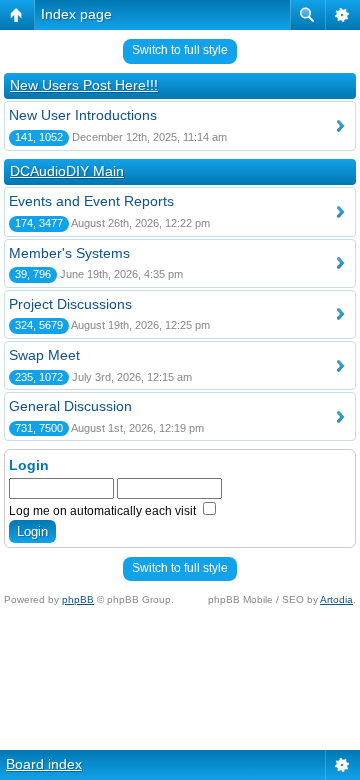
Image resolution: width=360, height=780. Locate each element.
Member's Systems (69, 253)
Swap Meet (44, 355)
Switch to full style (180, 50)
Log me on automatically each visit (104, 511)
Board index (44, 764)
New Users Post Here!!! (84, 85)
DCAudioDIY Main (67, 171)
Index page (76, 14)
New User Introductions (83, 115)
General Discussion (70, 406)
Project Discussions (70, 304)
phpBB (78, 599)
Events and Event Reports (91, 201)
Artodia (336, 599)
